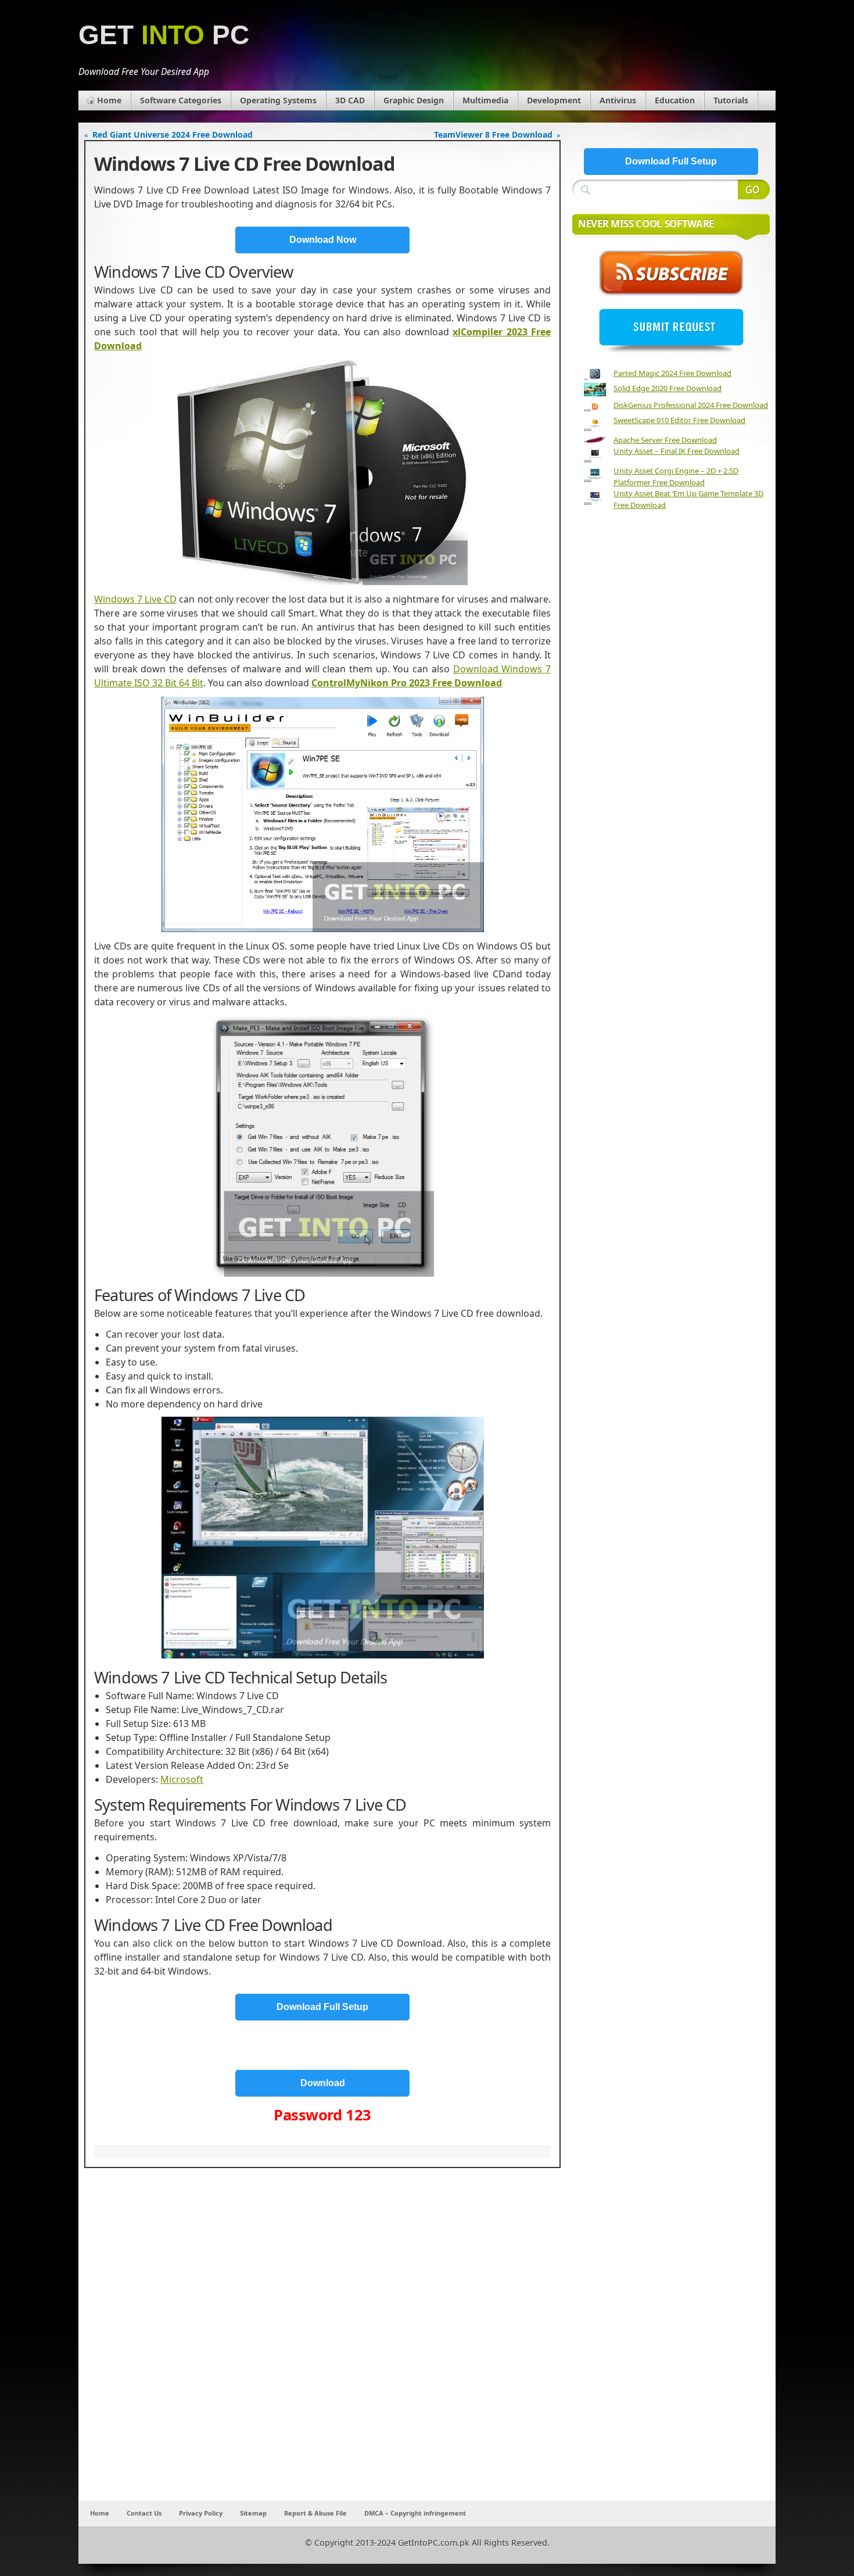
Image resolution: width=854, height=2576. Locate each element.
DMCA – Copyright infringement (415, 2513)
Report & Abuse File (315, 2513)
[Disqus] (322, 2347)
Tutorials (731, 100)
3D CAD (350, 100)
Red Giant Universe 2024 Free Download (173, 135)
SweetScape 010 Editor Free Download (679, 420)
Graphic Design (414, 100)
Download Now (323, 240)
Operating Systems (278, 100)
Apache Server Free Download (665, 440)
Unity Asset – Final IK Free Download (677, 451)
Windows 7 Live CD (135, 599)
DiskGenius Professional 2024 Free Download (691, 405)
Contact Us (144, 2513)
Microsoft (182, 1779)
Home (109, 100)
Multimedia (485, 100)
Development (554, 100)
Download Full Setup (322, 2007)
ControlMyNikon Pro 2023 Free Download (407, 683)
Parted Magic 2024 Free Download (672, 373)
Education (675, 100)
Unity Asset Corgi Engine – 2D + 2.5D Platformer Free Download (676, 476)
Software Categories (181, 100)
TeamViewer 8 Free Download (493, 135)
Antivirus (618, 100)
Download (323, 2083)
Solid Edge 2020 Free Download (668, 388)
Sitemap (253, 2513)
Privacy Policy (201, 2513)
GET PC (164, 35)
